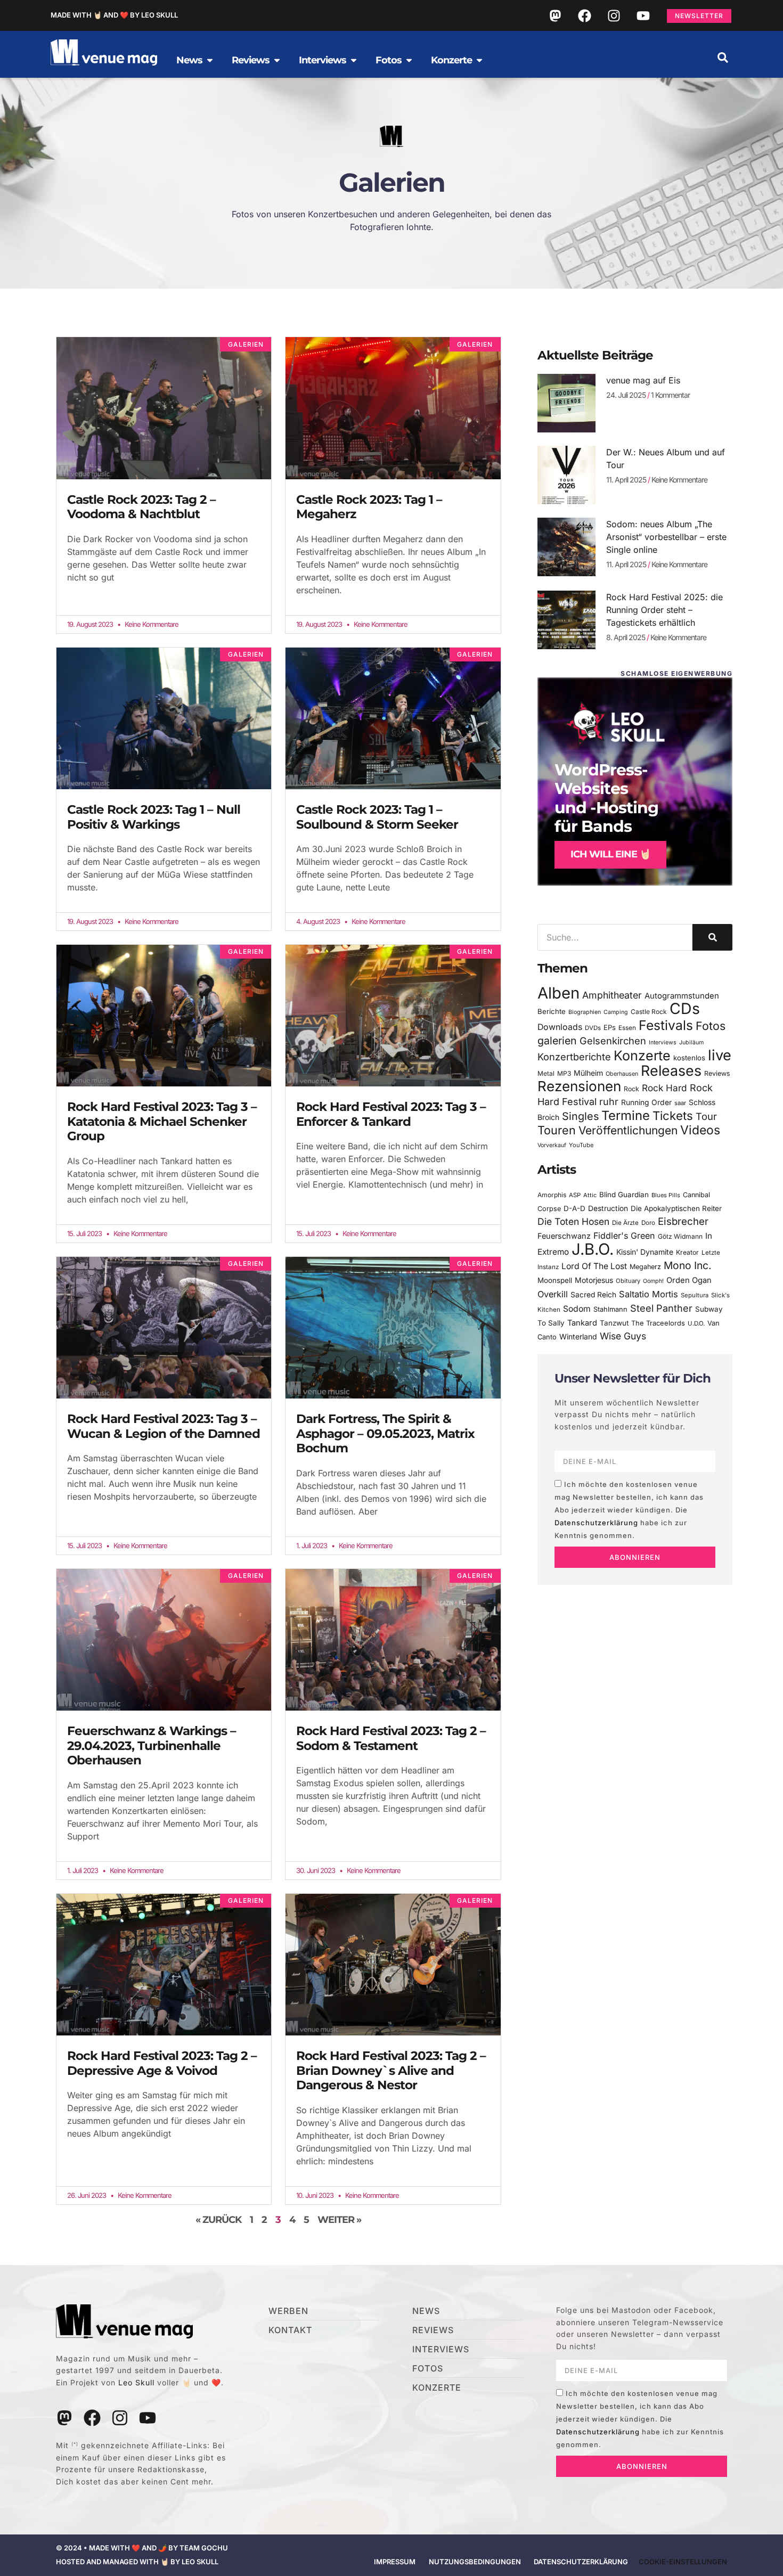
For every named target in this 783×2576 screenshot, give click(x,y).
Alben (558, 993)
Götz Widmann (680, 1236)
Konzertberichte (574, 1057)
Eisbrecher (683, 1221)
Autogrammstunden (682, 996)
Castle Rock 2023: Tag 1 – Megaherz (369, 507)
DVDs (593, 1028)
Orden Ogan (689, 1280)
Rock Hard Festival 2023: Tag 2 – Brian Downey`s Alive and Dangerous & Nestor (391, 2070)
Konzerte (642, 1056)
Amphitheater (612, 995)
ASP (575, 1195)
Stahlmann (610, 1309)
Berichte (552, 1011)
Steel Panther (661, 1308)
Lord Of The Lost (594, 1266)
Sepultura (695, 1295)
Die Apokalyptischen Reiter (676, 1208)
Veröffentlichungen (628, 1130)
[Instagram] (614, 15)
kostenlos (689, 1058)
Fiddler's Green (624, 1236)
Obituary (628, 1281)
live (720, 1055)
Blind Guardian (624, 1195)
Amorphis (552, 1195)
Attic (590, 1195)
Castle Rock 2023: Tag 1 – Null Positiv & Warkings (154, 817)
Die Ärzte (625, 1223)
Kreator (687, 1252)
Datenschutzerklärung (596, 1523)
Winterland (578, 1336)
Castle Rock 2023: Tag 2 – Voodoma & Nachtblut (141, 507)
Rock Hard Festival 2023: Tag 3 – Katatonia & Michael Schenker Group (162, 1121)
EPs (610, 1027)
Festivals (666, 1025)
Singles (580, 1116)
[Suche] (712, 937)
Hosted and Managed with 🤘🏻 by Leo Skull (137, 2562)
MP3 (564, 1073)
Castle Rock (649, 1012)
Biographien (585, 1012)
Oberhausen (622, 1074)
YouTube (581, 1145)
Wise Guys (623, 1336)
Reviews (717, 1073)
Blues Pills (666, 1195)
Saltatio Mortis (649, 1294)
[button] (723, 58)
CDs (685, 1008)
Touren (557, 1130)
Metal (546, 1073)
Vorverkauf (552, 1145)
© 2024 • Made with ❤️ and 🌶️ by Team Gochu (142, 2548)
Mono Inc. (688, 1265)
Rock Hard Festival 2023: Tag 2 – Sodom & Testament (391, 1738)
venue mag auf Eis (643, 380)
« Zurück (218, 2220)
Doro (648, 1223)
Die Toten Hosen (573, 1221)
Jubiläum (691, 1042)
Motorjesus (594, 1280)
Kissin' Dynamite (645, 1252)
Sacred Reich (593, 1295)
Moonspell (555, 1280)
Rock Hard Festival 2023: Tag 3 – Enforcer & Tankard (391, 1114)
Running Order (646, 1102)
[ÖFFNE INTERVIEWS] (354, 60)
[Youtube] (643, 15)
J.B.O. (593, 1249)
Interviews (663, 1042)
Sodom (577, 1309)
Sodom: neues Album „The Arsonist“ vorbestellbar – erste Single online (666, 537)
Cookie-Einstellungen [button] (683, 2562)
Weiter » (339, 2220)
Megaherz (645, 1267)
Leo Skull (136, 2382)
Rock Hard (664, 1088)
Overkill (553, 1294)
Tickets (673, 1115)
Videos (700, 1130)
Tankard (582, 1323)
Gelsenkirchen (613, 1041)
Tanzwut (614, 1323)
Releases (671, 1070)
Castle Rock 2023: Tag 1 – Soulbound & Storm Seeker (377, 817)
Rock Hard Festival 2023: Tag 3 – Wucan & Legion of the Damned (164, 1426)
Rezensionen (579, 1086)
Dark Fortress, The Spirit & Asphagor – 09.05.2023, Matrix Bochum (385, 1433)
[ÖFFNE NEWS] (210, 60)
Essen (627, 1028)
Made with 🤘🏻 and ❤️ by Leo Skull (114, 15)
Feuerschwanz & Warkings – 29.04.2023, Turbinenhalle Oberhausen (152, 1745)
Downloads (560, 1027)
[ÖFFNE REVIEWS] (277, 60)
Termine (626, 1115)
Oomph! (653, 1281)
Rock (631, 1089)
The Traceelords (658, 1323)
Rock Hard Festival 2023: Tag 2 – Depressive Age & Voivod (162, 2063)
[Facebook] (584, 15)
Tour (706, 1116)
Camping (616, 1012)
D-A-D (574, 1208)
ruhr (609, 1102)
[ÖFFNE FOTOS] (409, 60)
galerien (557, 1041)
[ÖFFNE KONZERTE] (479, 60)
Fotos (711, 1026)
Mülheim (588, 1073)
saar (680, 1103)
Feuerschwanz (564, 1236)
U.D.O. (696, 1323)
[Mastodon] (555, 15)
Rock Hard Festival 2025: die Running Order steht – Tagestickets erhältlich (664, 610)
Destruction (608, 1208)
